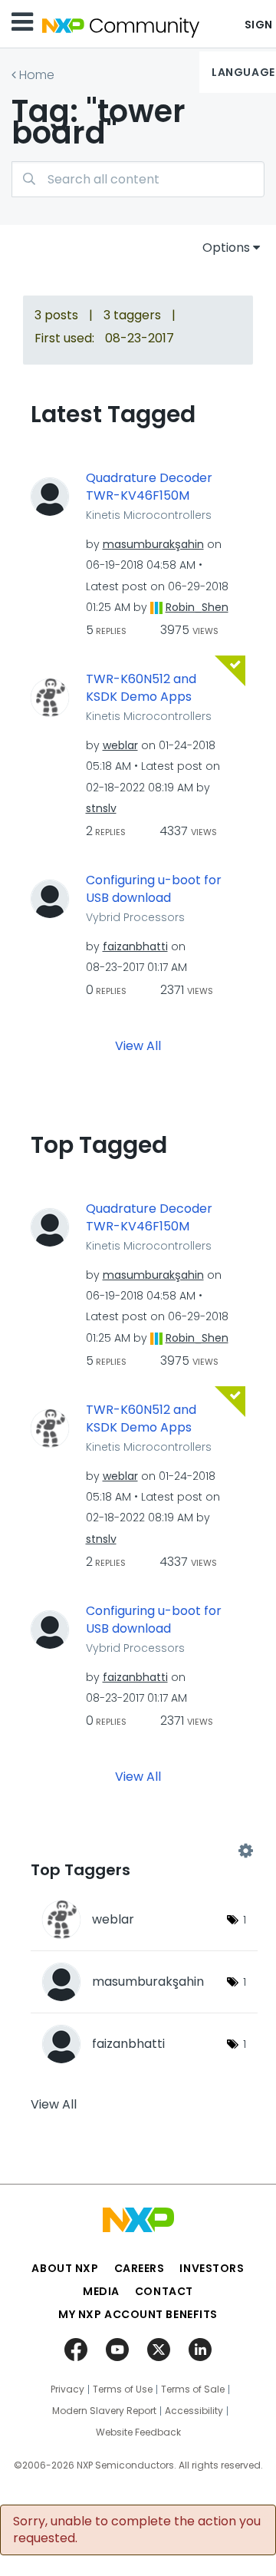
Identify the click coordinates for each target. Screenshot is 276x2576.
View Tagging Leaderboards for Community (138, 1851)
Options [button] (226, 248)
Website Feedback (138, 2432)
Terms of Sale (193, 2389)
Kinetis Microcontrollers (149, 515)
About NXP (65, 2268)
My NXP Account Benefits (138, 2314)
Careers (140, 2268)
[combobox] (138, 179)
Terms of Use (123, 2389)
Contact (164, 2291)
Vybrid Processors (135, 917)
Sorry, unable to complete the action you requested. (137, 2530)
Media (101, 2291)
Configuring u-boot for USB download (154, 889)
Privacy (67, 2389)
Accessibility (194, 2411)
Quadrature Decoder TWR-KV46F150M (149, 487)
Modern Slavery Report (104, 2411)
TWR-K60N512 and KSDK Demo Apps (141, 688)
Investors (212, 2268)
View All (138, 1046)
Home (37, 75)
